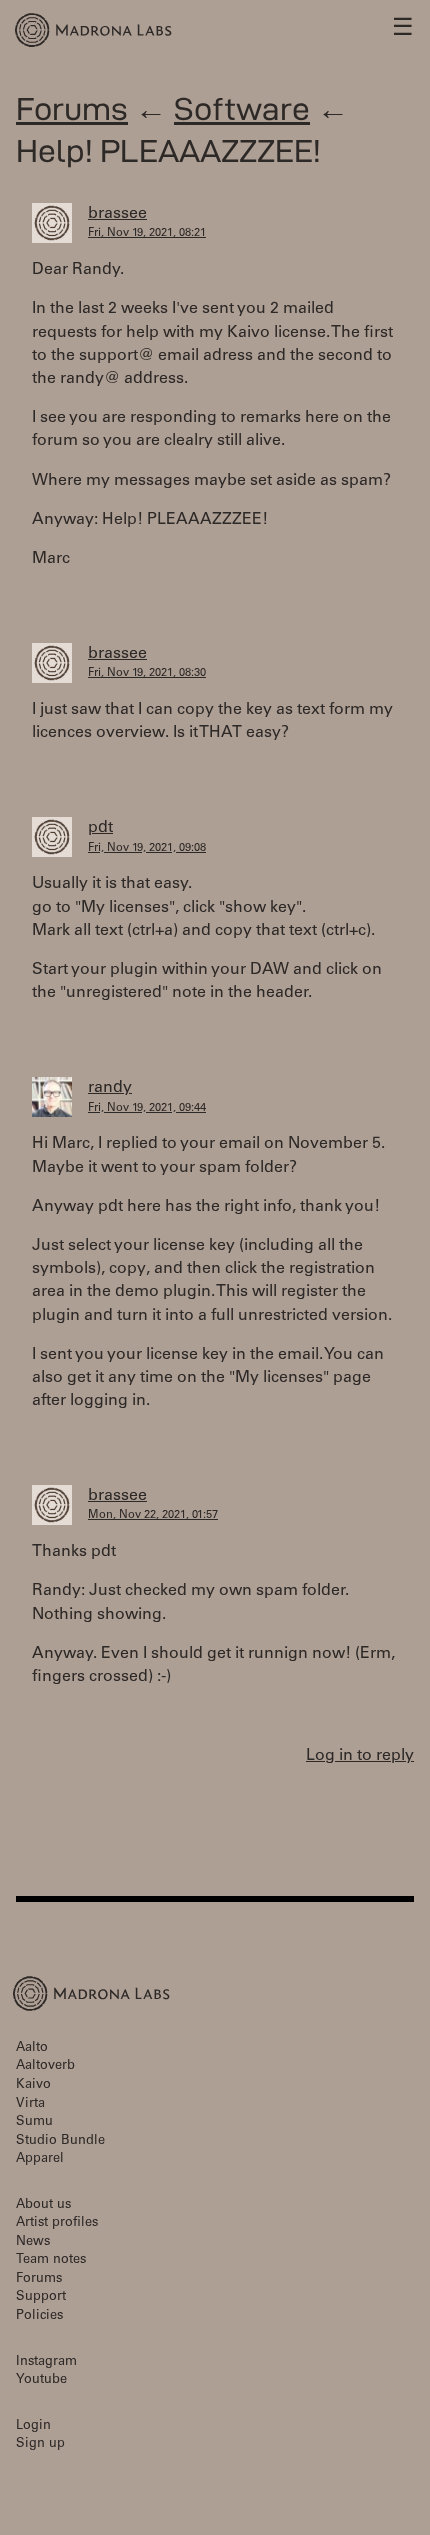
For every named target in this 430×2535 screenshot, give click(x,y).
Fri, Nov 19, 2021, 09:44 (147, 1108)
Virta (30, 2104)
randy (110, 1088)
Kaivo (33, 2085)
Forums (72, 108)
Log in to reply (360, 1756)
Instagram (46, 2362)
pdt (100, 828)
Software (242, 108)
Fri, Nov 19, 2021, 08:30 (147, 673)
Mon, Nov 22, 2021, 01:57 (153, 1515)
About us (43, 2205)
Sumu (34, 2122)
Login (33, 2426)
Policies (39, 2316)
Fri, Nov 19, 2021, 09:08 (147, 848)
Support (41, 2297)
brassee (117, 214)
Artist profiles (57, 2223)
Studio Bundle (60, 2141)
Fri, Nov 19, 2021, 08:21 (147, 233)
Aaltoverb (45, 2066)
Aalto (32, 2048)
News (33, 2242)
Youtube (41, 2380)
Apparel (40, 2159)
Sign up (40, 2444)
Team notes (51, 2260)
